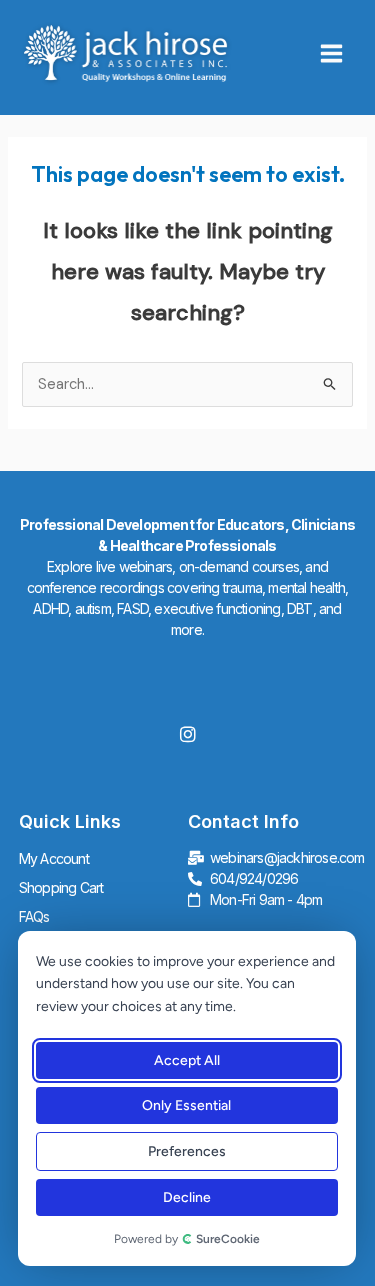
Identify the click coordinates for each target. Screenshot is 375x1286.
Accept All (186, 1060)
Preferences (186, 1151)
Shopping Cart (61, 887)
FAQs (34, 916)
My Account (54, 858)
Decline (186, 1197)
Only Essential (186, 1105)
